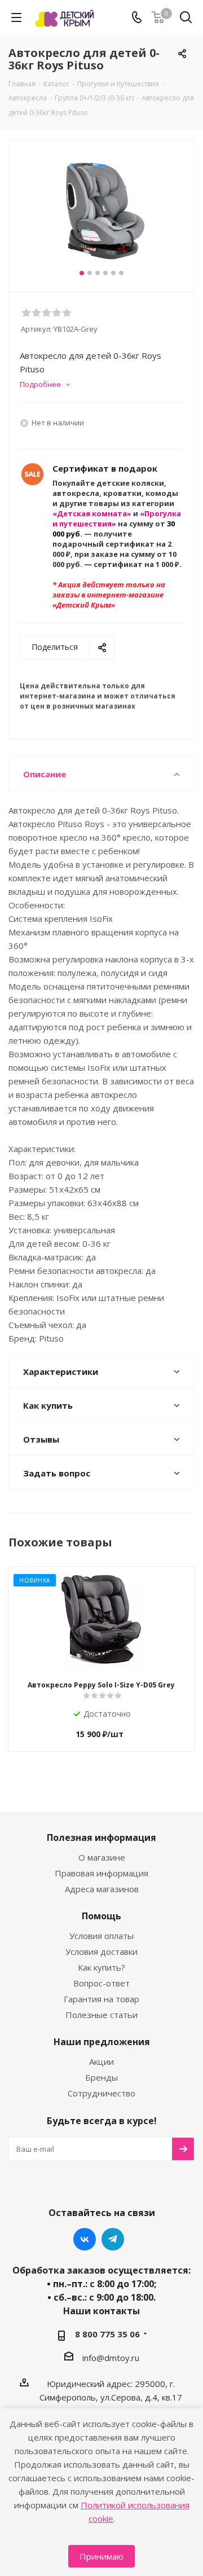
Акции (101, 2061)
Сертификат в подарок (105, 468)
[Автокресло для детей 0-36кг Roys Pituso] (101, 211)
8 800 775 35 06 (107, 2334)
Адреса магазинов (102, 1889)
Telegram (113, 2239)
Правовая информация (101, 1873)
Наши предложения (102, 2042)
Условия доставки (101, 1951)
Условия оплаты (101, 1936)
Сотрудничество (101, 2093)
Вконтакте (85, 2239)
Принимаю (101, 2556)
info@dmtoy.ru (111, 2358)
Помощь (101, 1916)
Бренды (101, 2077)
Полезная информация (101, 1838)
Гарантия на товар (101, 1999)
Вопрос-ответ (101, 1983)
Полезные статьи (101, 2015)
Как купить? (101, 1967)
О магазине (102, 1857)
